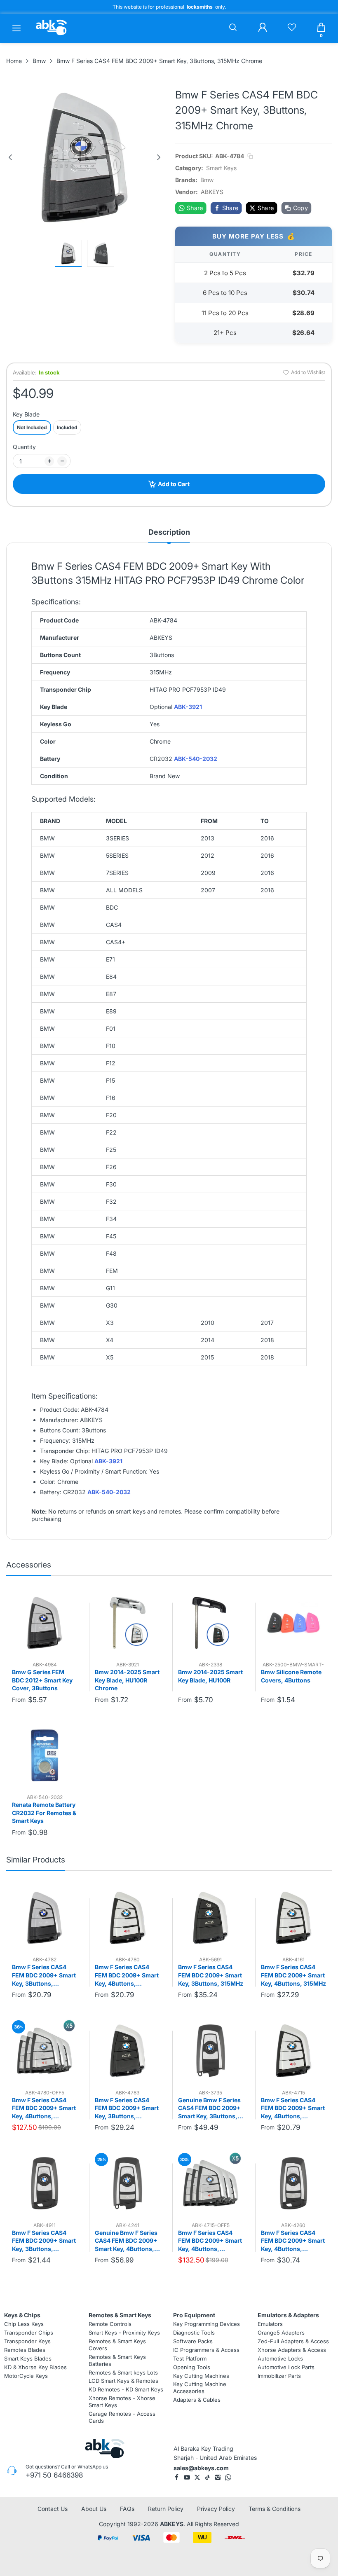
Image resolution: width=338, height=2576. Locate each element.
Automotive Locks (280, 2358)
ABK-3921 (188, 707)
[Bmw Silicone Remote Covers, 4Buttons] (293, 1623)
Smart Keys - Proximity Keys (124, 2333)
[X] (197, 2477)
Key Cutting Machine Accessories (200, 2388)
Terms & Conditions (275, 2509)
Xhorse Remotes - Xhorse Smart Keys (122, 2402)
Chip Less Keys (24, 2324)
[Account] (263, 28)
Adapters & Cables (197, 2400)
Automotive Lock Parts (286, 2367)
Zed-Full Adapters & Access (293, 2341)
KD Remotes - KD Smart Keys (126, 2389)
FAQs (127, 2509)
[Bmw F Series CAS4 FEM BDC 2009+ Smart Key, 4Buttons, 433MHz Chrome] (127, 1918)
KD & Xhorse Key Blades (35, 2367)
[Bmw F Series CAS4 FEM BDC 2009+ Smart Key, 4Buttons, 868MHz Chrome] (293, 2050)
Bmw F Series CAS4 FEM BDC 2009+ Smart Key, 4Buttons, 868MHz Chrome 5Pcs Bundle (210, 2241)
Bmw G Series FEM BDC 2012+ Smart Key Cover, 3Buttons (42, 1680)
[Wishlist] (292, 28)
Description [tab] (169, 532)
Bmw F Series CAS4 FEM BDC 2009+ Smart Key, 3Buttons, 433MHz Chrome (44, 1975)
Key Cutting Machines (201, 2375)
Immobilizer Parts (279, 2375)
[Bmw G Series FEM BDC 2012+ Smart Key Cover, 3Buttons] (45, 1623)
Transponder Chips (29, 2333)
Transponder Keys (27, 2341)
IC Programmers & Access (206, 2350)
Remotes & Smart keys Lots (123, 2372)
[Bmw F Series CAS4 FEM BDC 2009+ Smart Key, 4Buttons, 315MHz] (293, 1918)
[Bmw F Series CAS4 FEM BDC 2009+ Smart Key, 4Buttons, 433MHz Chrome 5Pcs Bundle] (45, 2050)
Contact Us (53, 2509)
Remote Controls (110, 2324)
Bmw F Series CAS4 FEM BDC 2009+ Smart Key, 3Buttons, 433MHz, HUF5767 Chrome (44, 2241)
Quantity (24, 447)
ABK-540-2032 (196, 759)
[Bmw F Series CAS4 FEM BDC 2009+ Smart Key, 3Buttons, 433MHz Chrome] (45, 1918)
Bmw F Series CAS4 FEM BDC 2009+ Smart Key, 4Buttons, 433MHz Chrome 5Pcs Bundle (44, 2108)
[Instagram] (218, 2477)
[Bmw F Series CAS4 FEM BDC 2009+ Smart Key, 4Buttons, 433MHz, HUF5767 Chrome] (293, 2183)
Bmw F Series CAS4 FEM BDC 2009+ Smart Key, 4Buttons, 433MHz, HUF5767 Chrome (293, 2241)
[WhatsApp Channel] (228, 2477)
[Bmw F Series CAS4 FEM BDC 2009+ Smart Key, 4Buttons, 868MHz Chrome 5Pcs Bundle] (211, 2183)
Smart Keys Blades (28, 2358)
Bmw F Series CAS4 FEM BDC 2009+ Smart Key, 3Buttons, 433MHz (127, 2108)
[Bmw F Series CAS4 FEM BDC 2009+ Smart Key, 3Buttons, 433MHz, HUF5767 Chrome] (45, 2183)
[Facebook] (177, 2477)
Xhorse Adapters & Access (292, 2350)
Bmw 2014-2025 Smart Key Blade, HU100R (210, 1676)
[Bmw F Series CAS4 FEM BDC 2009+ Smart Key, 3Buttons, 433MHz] (127, 2050)
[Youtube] (187, 2477)
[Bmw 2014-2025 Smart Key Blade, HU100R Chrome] (127, 1623)
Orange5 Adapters (281, 2333)
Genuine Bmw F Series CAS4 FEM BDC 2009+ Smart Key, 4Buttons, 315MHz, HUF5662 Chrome (126, 2241)
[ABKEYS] (52, 35)
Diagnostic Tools (194, 2333)
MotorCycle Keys (26, 2375)
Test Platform (190, 2358)
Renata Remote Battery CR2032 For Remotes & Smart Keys (44, 1813)
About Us (94, 2509)
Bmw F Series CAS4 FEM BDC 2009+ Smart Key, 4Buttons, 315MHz (293, 1975)
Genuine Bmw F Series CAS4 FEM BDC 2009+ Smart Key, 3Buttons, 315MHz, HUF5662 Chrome (209, 2108)
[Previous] (10, 157)
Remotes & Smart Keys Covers (117, 2345)
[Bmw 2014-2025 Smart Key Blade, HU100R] (211, 1623)
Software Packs (193, 2341)
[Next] (159, 157)
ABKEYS (172, 2524)
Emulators (270, 2324)
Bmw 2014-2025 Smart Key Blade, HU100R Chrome (127, 1680)
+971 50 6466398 (54, 2475)
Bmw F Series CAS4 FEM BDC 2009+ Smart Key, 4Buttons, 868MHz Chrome (293, 2108)
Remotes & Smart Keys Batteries (117, 2360)
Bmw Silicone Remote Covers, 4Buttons (291, 1676)
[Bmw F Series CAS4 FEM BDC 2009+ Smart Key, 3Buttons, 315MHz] (211, 1918)
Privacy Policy (216, 2509)
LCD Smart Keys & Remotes (123, 2381)
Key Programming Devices (207, 2324)
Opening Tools (192, 2367)
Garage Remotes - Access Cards (122, 2417)
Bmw (207, 180)
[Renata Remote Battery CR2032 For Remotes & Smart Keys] (45, 1755)
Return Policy (166, 2509)
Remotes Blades (25, 2350)
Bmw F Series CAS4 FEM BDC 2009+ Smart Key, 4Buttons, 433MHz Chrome (127, 1975)
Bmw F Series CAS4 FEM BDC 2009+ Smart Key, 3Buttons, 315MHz (211, 1975)
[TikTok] (208, 2477)
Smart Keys (221, 168)
